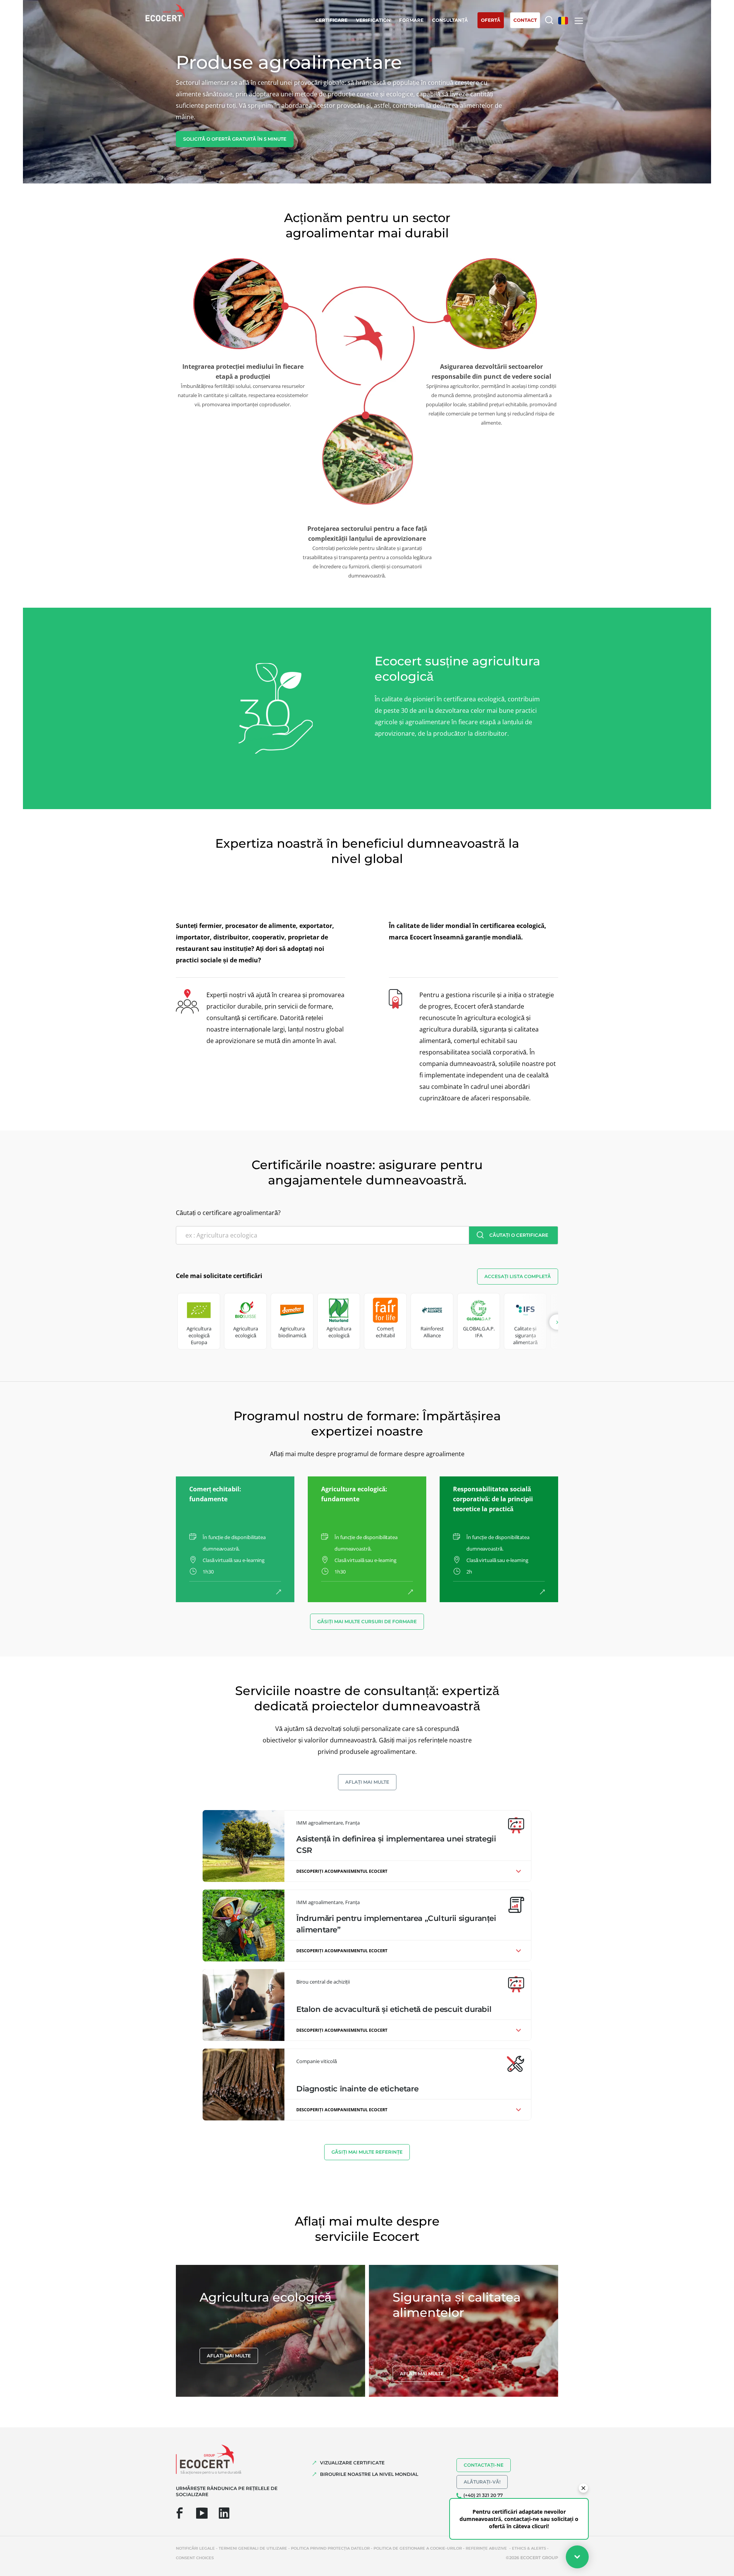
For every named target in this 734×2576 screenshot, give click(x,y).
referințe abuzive (487, 2548)
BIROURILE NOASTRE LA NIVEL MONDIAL (369, 2474)
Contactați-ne (484, 2465)
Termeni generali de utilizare (253, 2548)
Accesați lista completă (518, 1276)
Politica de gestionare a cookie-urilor (418, 2548)
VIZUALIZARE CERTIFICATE (352, 2463)
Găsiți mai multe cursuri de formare (367, 1621)
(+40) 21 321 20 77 (483, 2495)
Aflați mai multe (367, 1782)
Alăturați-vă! (482, 2482)
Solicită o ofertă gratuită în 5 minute (235, 139)
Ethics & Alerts (529, 2548)
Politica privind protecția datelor (330, 2548)
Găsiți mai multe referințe (367, 2152)
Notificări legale (195, 2548)
